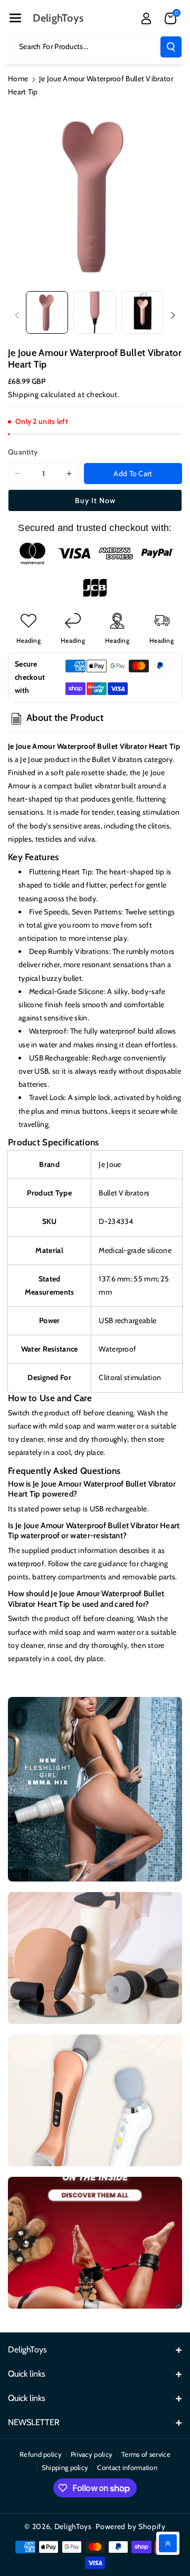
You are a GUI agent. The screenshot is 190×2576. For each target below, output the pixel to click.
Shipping (23, 394)
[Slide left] (17, 315)
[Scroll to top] (168, 2543)
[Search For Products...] (171, 47)
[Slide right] (173, 315)
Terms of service (146, 2454)
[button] (15, 18)
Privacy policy (92, 2454)
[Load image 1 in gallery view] (47, 312)
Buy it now (95, 500)
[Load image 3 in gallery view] (142, 312)
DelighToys (73, 2526)
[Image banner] (95, 1789)
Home (18, 79)
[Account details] (146, 18)
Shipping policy (65, 2467)
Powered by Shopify (131, 2526)
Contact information (127, 2467)
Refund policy (41, 2454)
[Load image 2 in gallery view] (94, 312)
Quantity (23, 452)
